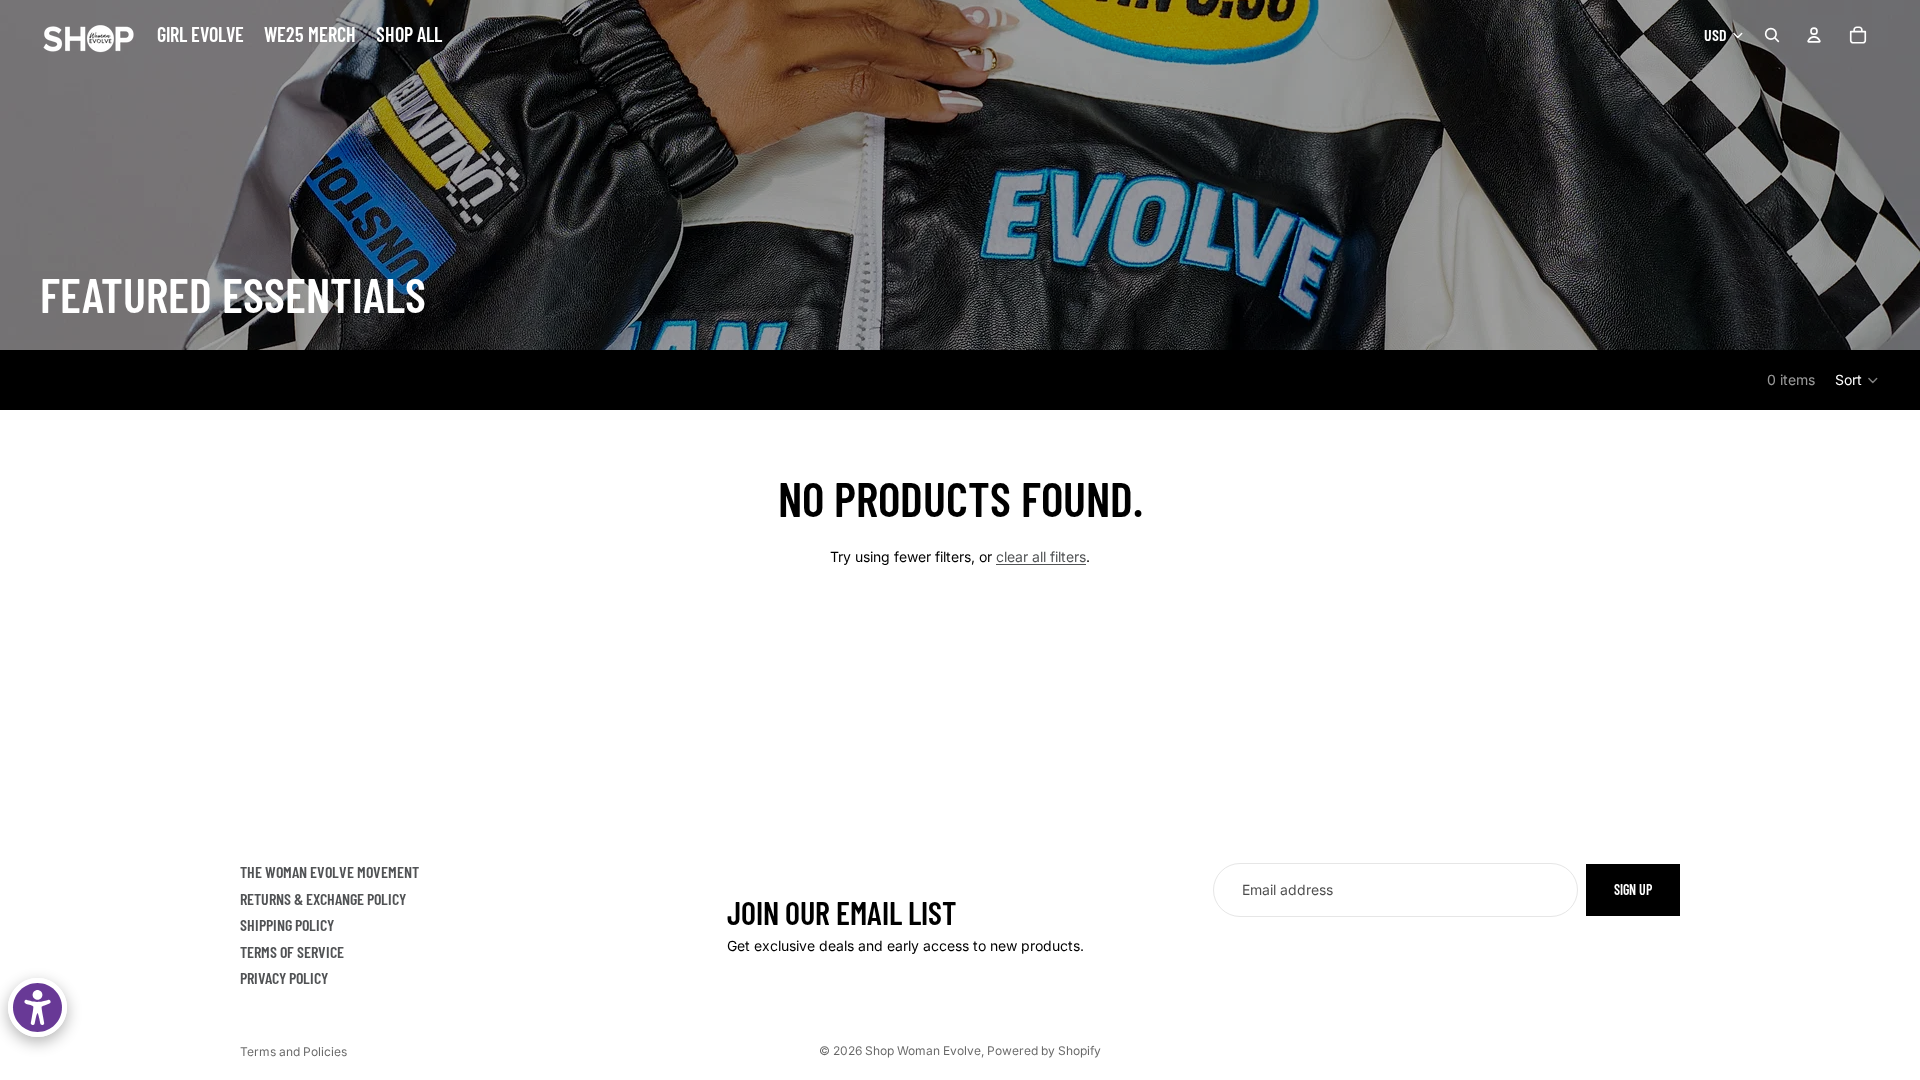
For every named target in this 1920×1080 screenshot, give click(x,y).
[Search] (1772, 35)
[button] (1857, 380)
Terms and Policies (293, 1051)
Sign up (1633, 889)
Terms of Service (292, 951)
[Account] (1814, 35)
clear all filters (1041, 556)
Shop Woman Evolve (923, 1050)
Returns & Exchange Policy (323, 898)
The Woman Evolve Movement (329, 871)
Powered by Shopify (1044, 1050)
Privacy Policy (284, 978)
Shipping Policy (287, 924)
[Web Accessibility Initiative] (37, 1007)
